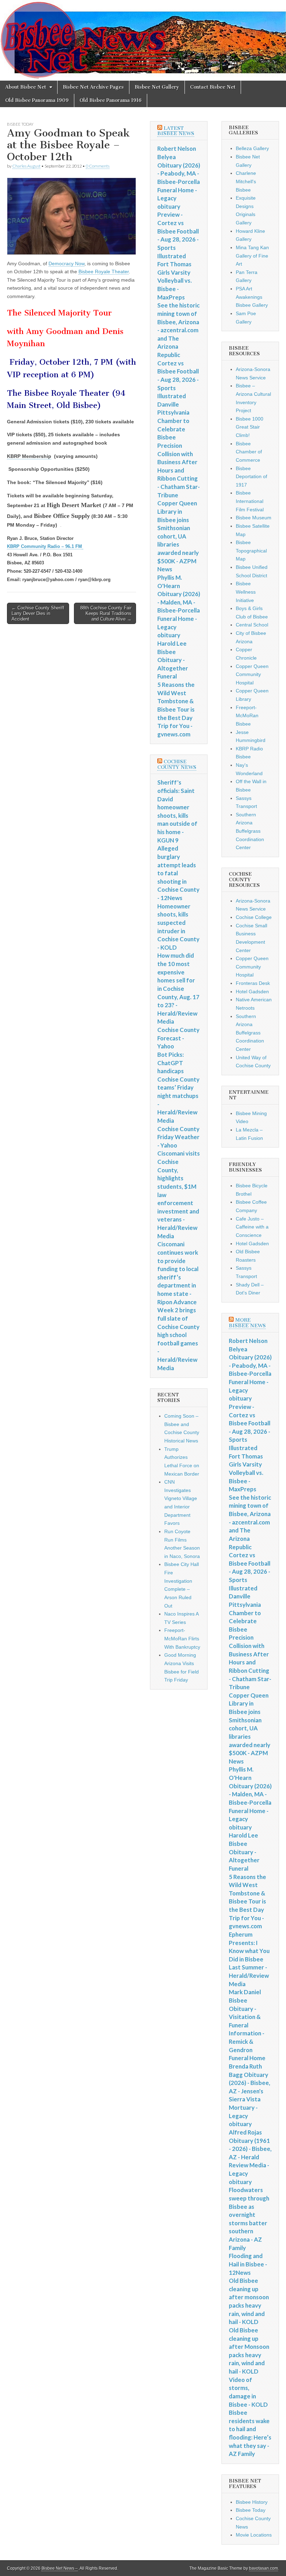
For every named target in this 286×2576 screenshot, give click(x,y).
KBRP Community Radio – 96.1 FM (44, 546)
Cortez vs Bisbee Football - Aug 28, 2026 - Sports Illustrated (178, 380)
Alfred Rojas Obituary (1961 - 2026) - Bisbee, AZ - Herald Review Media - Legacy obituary (250, 2157)
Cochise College (254, 917)
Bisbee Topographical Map (251, 551)
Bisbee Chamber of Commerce (249, 452)
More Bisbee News (247, 1323)
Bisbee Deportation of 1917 (251, 477)
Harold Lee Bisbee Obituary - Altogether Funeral (173, 660)
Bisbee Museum (254, 518)
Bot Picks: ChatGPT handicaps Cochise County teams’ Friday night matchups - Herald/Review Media (178, 1087)
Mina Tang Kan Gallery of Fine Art (252, 256)
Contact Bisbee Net (213, 87)
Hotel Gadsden (252, 992)
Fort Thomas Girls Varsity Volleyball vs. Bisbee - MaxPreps (175, 281)
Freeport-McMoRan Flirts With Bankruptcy (182, 1638)
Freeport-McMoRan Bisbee (247, 716)
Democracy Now (66, 263)
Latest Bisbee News (176, 131)
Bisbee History (252, 2502)
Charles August (26, 166)
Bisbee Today (20, 124)
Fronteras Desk (253, 983)
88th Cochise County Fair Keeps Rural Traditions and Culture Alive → (106, 613)
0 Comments (98, 166)
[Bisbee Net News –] (143, 40)
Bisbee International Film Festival (250, 501)
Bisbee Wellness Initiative (246, 592)
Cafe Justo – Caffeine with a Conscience (252, 1227)
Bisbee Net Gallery (157, 87)
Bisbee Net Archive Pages (93, 87)
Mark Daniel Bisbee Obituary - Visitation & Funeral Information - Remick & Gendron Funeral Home (247, 2025)
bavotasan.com (264, 2568)
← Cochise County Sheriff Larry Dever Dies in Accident (38, 613)
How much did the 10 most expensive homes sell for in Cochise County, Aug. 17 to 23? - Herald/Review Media (178, 988)
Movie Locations (254, 2535)
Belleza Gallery (252, 148)
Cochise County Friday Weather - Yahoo (178, 1137)
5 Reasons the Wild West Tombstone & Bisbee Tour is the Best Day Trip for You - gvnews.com (176, 709)
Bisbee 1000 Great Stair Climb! (250, 427)
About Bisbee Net (26, 87)
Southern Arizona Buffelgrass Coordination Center (250, 831)
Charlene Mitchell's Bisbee (246, 181)
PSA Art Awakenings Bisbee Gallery (252, 297)
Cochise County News (177, 764)
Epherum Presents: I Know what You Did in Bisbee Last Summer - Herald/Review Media (249, 1959)
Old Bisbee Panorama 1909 (37, 100)
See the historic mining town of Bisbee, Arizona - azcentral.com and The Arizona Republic (178, 330)
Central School (252, 625)
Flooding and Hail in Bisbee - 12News (248, 2264)
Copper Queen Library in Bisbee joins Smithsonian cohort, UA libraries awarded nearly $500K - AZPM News (178, 536)
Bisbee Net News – (60, 2568)
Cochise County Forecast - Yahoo (178, 1038)
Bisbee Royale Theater (104, 272)
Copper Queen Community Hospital (252, 674)
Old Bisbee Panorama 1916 (111, 100)
